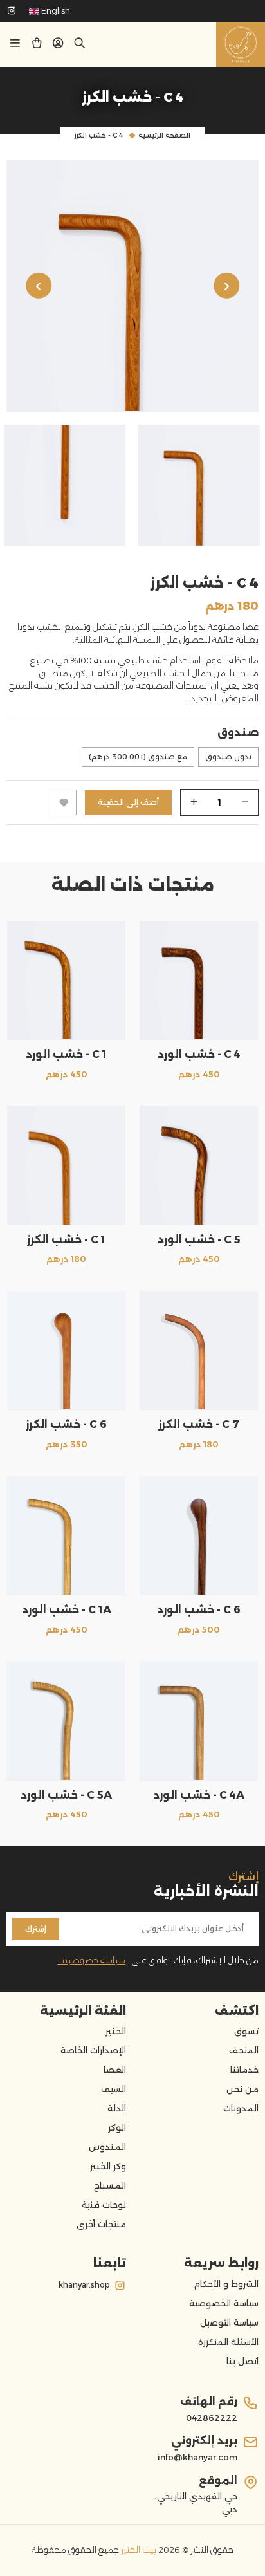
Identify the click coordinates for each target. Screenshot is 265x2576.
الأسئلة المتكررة (228, 2342)
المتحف (244, 2050)
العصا (115, 2070)
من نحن (242, 2089)
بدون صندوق (228, 757)
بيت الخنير (138, 2550)
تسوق (246, 2031)
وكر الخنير (108, 2166)
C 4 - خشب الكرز (99, 135)
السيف (114, 2089)
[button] (58, 45)
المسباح (110, 2185)
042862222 (212, 2418)
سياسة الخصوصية (224, 2303)
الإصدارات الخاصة (93, 2050)
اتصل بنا (242, 2361)
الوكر (117, 2127)
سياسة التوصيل (229, 2322)
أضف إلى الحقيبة (128, 802)
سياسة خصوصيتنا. (91, 1960)
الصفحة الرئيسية (164, 135)
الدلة (117, 2108)
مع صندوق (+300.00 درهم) (138, 757)
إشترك (36, 1929)
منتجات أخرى (101, 2224)
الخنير (116, 2031)
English (55, 10)
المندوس (107, 2147)
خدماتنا (244, 2070)
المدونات (241, 2108)
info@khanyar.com (197, 2457)
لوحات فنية (104, 2205)
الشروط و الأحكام (226, 2284)
